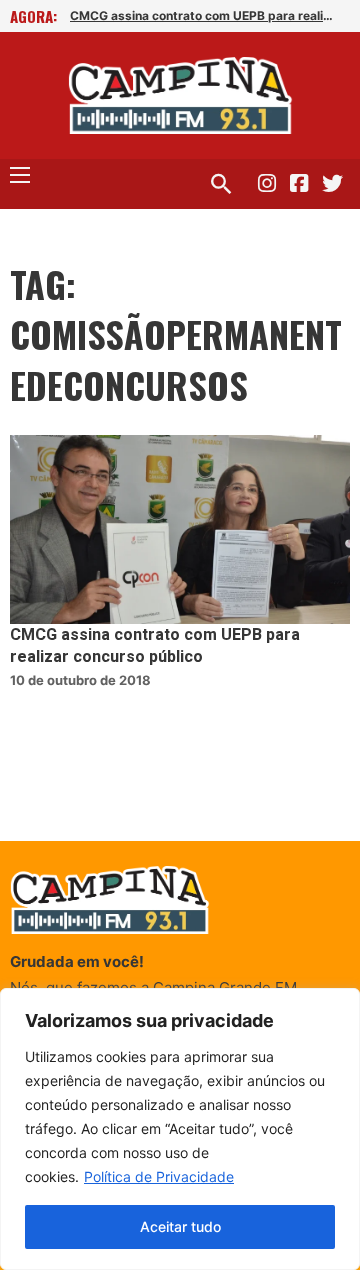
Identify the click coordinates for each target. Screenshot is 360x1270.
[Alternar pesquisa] (221, 184)
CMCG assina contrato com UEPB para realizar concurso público (204, 15)
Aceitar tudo (180, 1226)
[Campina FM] (180, 95)
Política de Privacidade (159, 1176)
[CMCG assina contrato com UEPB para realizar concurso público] (180, 529)
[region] (180, 1129)
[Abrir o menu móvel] (20, 175)
